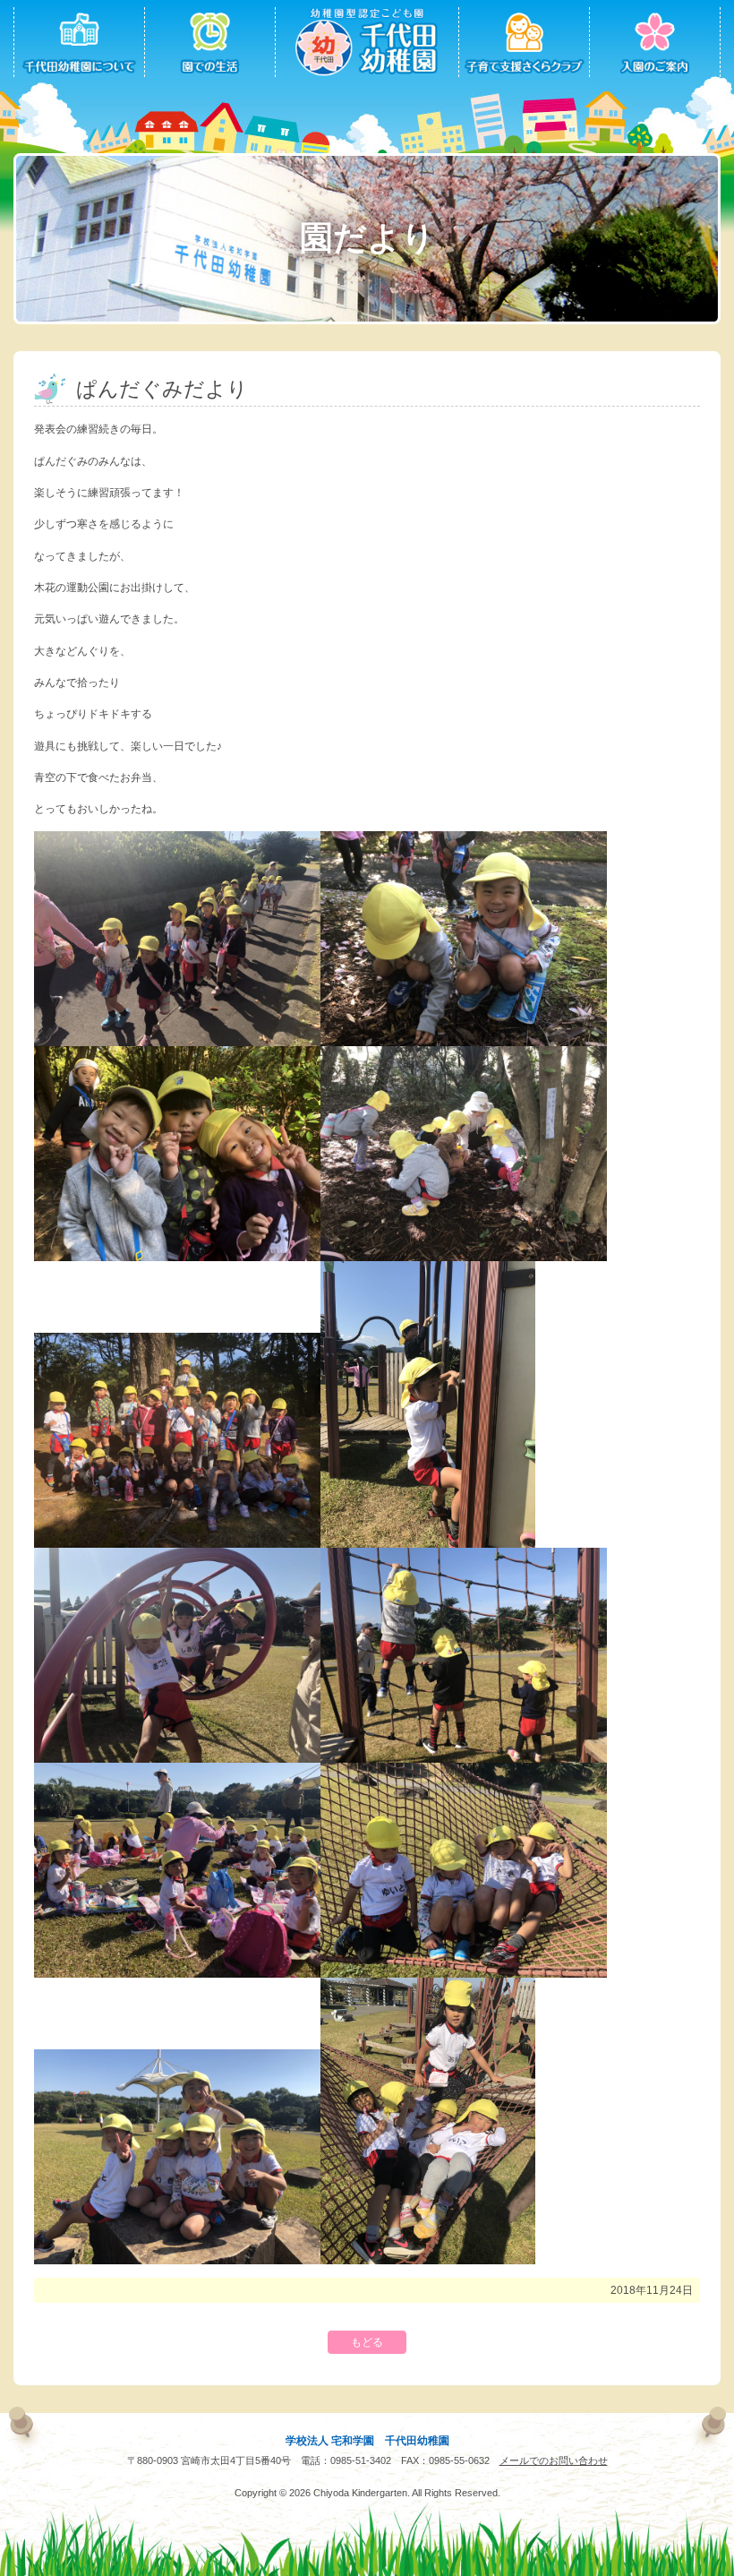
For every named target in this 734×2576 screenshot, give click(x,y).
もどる (367, 2342)
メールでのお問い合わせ (554, 2460)
